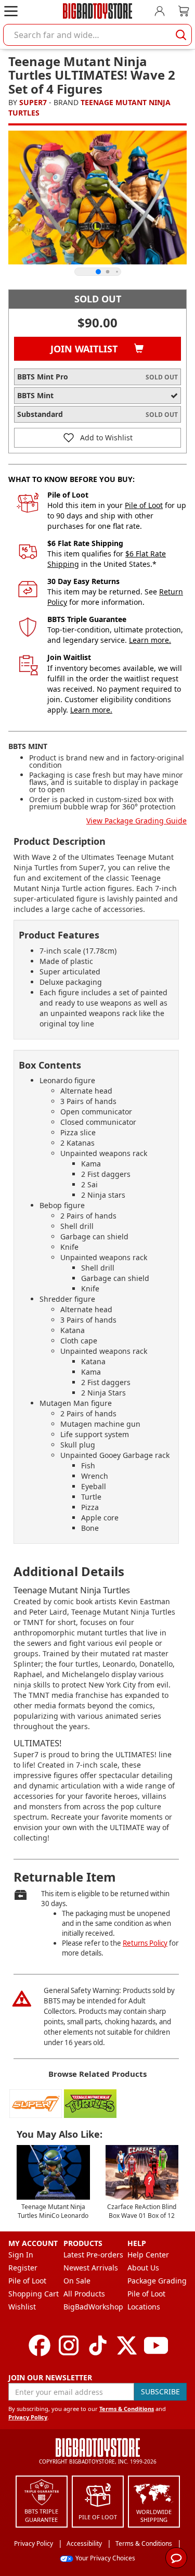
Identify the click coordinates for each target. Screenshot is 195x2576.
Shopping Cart (34, 2294)
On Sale (77, 2281)
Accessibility (84, 2543)
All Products (84, 2294)
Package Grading (157, 2281)
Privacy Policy (28, 2417)
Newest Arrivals (91, 2268)
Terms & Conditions (127, 2409)
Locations (144, 2307)
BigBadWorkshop (93, 2307)
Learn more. (150, 640)
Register (23, 2268)
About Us (143, 2268)
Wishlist (22, 2307)
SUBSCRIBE (160, 2391)
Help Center (148, 2255)
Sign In (21, 2255)
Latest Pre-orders (93, 2255)
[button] (97, 438)
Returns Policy (145, 1943)
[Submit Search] (181, 35)
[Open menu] (11, 11)
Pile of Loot (144, 505)
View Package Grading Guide (136, 821)
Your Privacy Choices (105, 2558)
